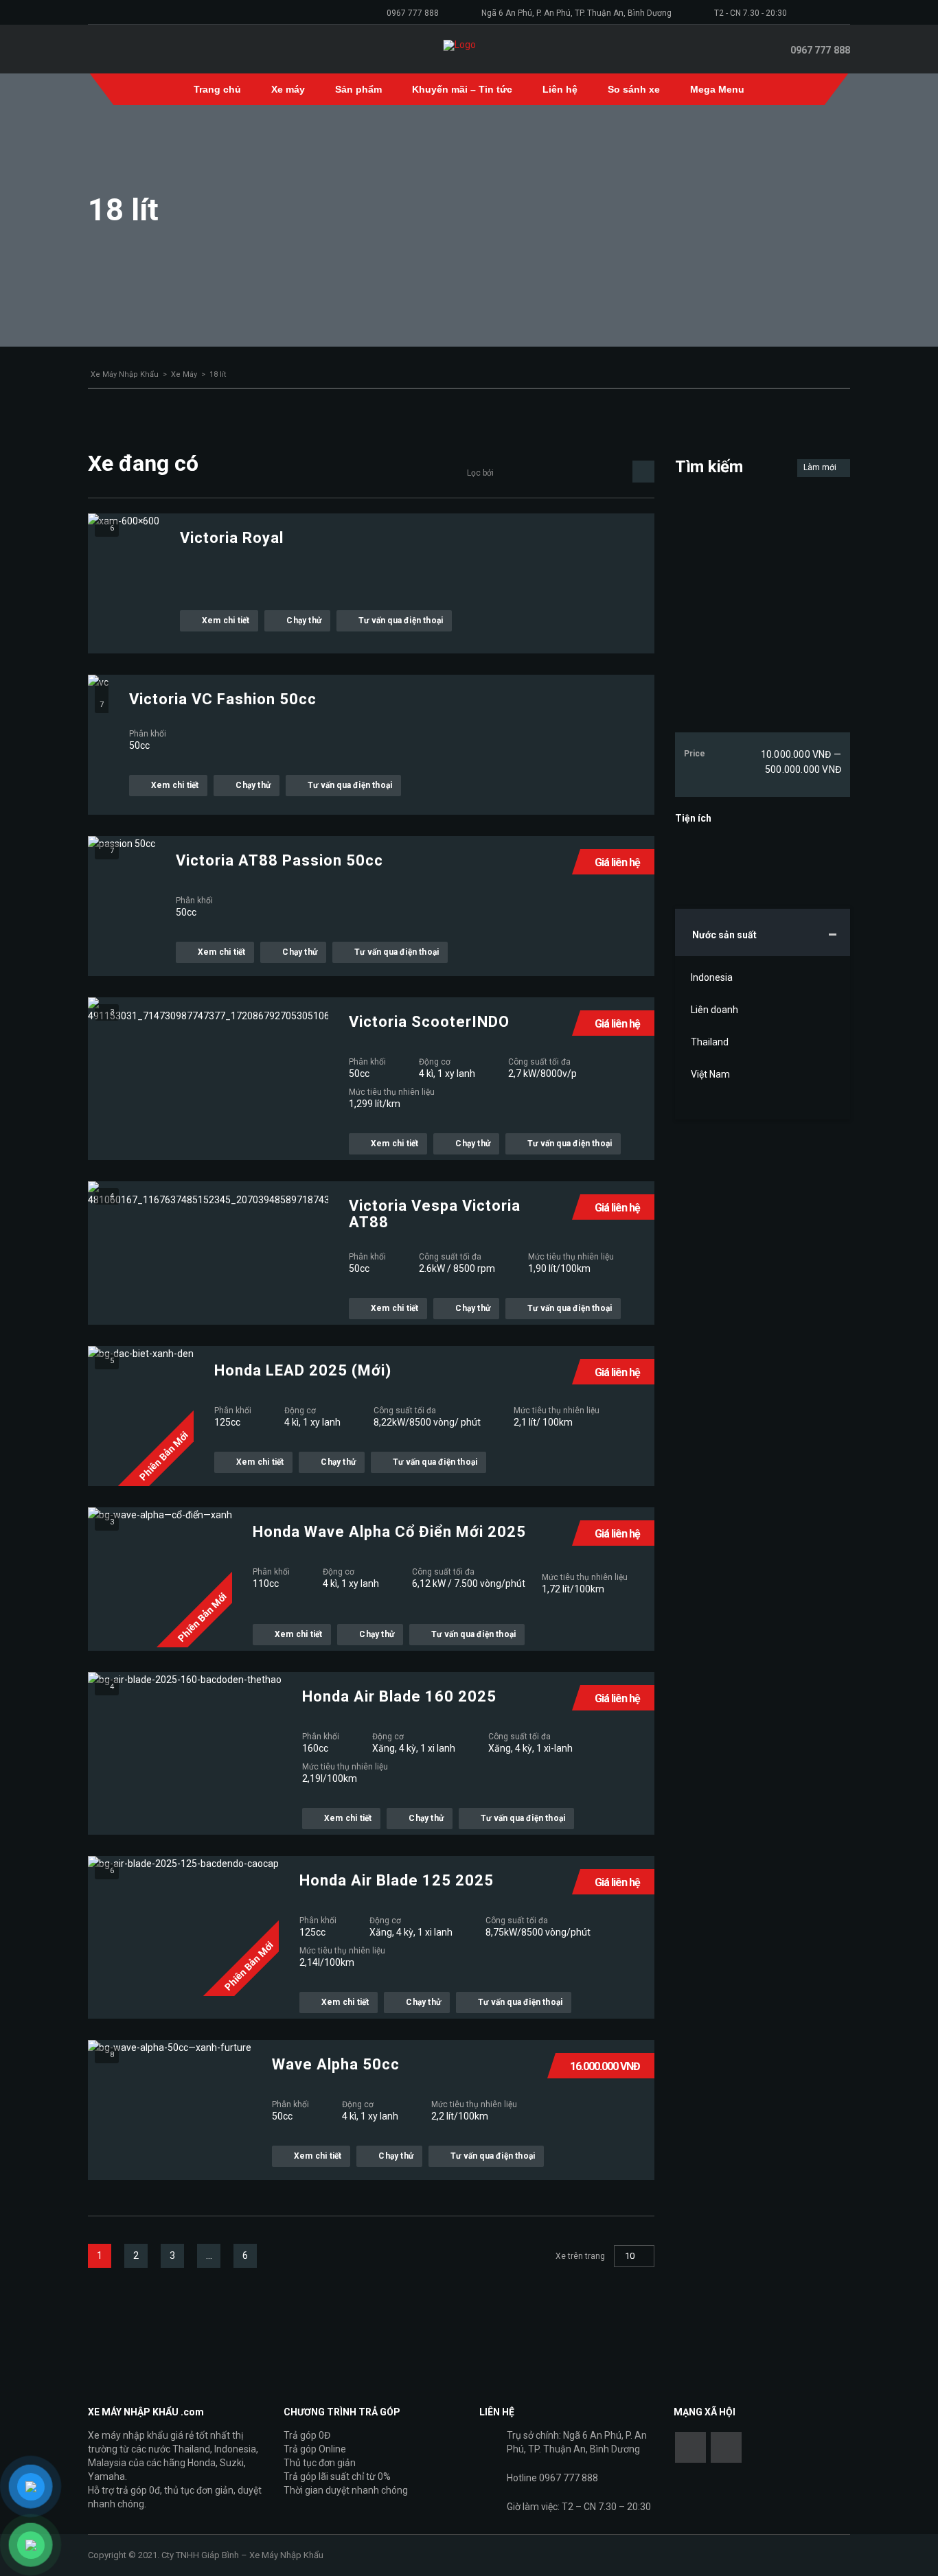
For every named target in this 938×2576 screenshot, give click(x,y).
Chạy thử (304, 620)
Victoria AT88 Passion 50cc (279, 861)
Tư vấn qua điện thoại (401, 620)
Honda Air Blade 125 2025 (397, 1881)
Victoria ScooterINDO (429, 1022)
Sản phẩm (358, 89)
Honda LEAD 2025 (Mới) (303, 1371)
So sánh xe (634, 89)
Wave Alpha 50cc (336, 2065)
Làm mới (821, 467)
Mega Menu (717, 89)
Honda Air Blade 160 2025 (399, 1697)
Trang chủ (217, 89)
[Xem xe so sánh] (763, 49)
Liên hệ (560, 89)
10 (630, 2256)
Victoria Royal (232, 538)
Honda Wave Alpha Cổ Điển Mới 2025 (389, 1532)
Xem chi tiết (226, 620)
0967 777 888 (413, 13)
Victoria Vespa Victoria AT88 (435, 1214)
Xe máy (288, 89)
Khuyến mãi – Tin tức (462, 89)
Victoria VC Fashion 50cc (223, 699)
